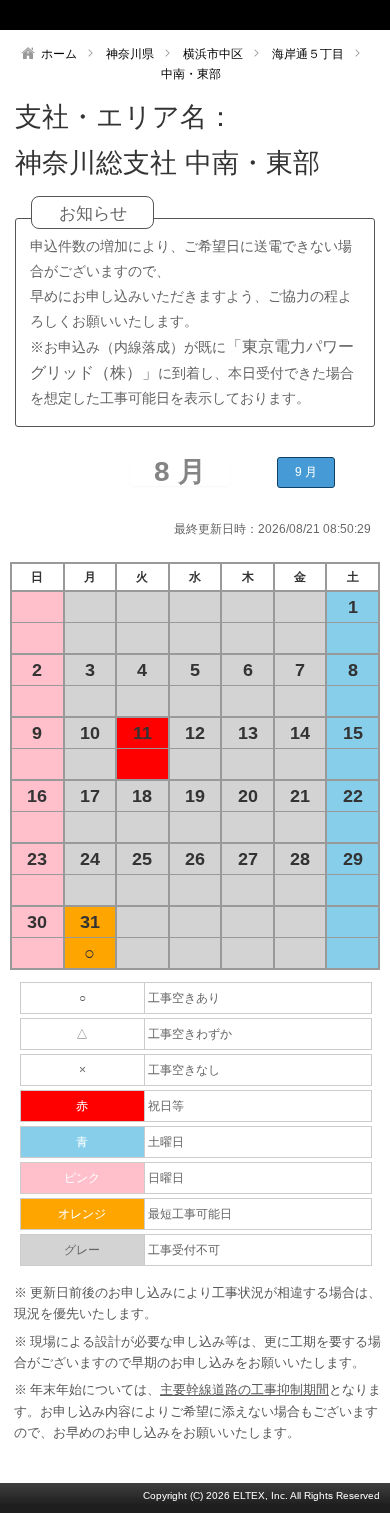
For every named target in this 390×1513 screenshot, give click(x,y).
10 (90, 733)
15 (353, 733)
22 (353, 796)
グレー (82, 1250)
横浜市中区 (213, 54)
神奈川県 (130, 54)
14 (300, 733)
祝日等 (166, 1106)
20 (248, 796)
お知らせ (93, 213)
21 (300, 796)
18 (142, 796)
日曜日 (166, 1178)
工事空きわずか (190, 1034)
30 (37, 922)
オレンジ (82, 1214)
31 (90, 922)
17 (90, 796)
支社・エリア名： (124, 117)
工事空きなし (184, 1070)
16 (37, 796)
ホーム (59, 54)
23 (37, 859)
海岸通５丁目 (308, 54)
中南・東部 (191, 74)
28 (300, 859)
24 (90, 859)
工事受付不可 (184, 1250)
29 (353, 859)
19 (195, 796)
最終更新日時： (216, 529)
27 (248, 859)
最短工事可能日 (190, 1214)
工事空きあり (184, 998)
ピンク (82, 1178)
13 (248, 733)
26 (195, 859)
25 (142, 859)
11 (142, 733)
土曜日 (166, 1142)
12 (195, 733)
